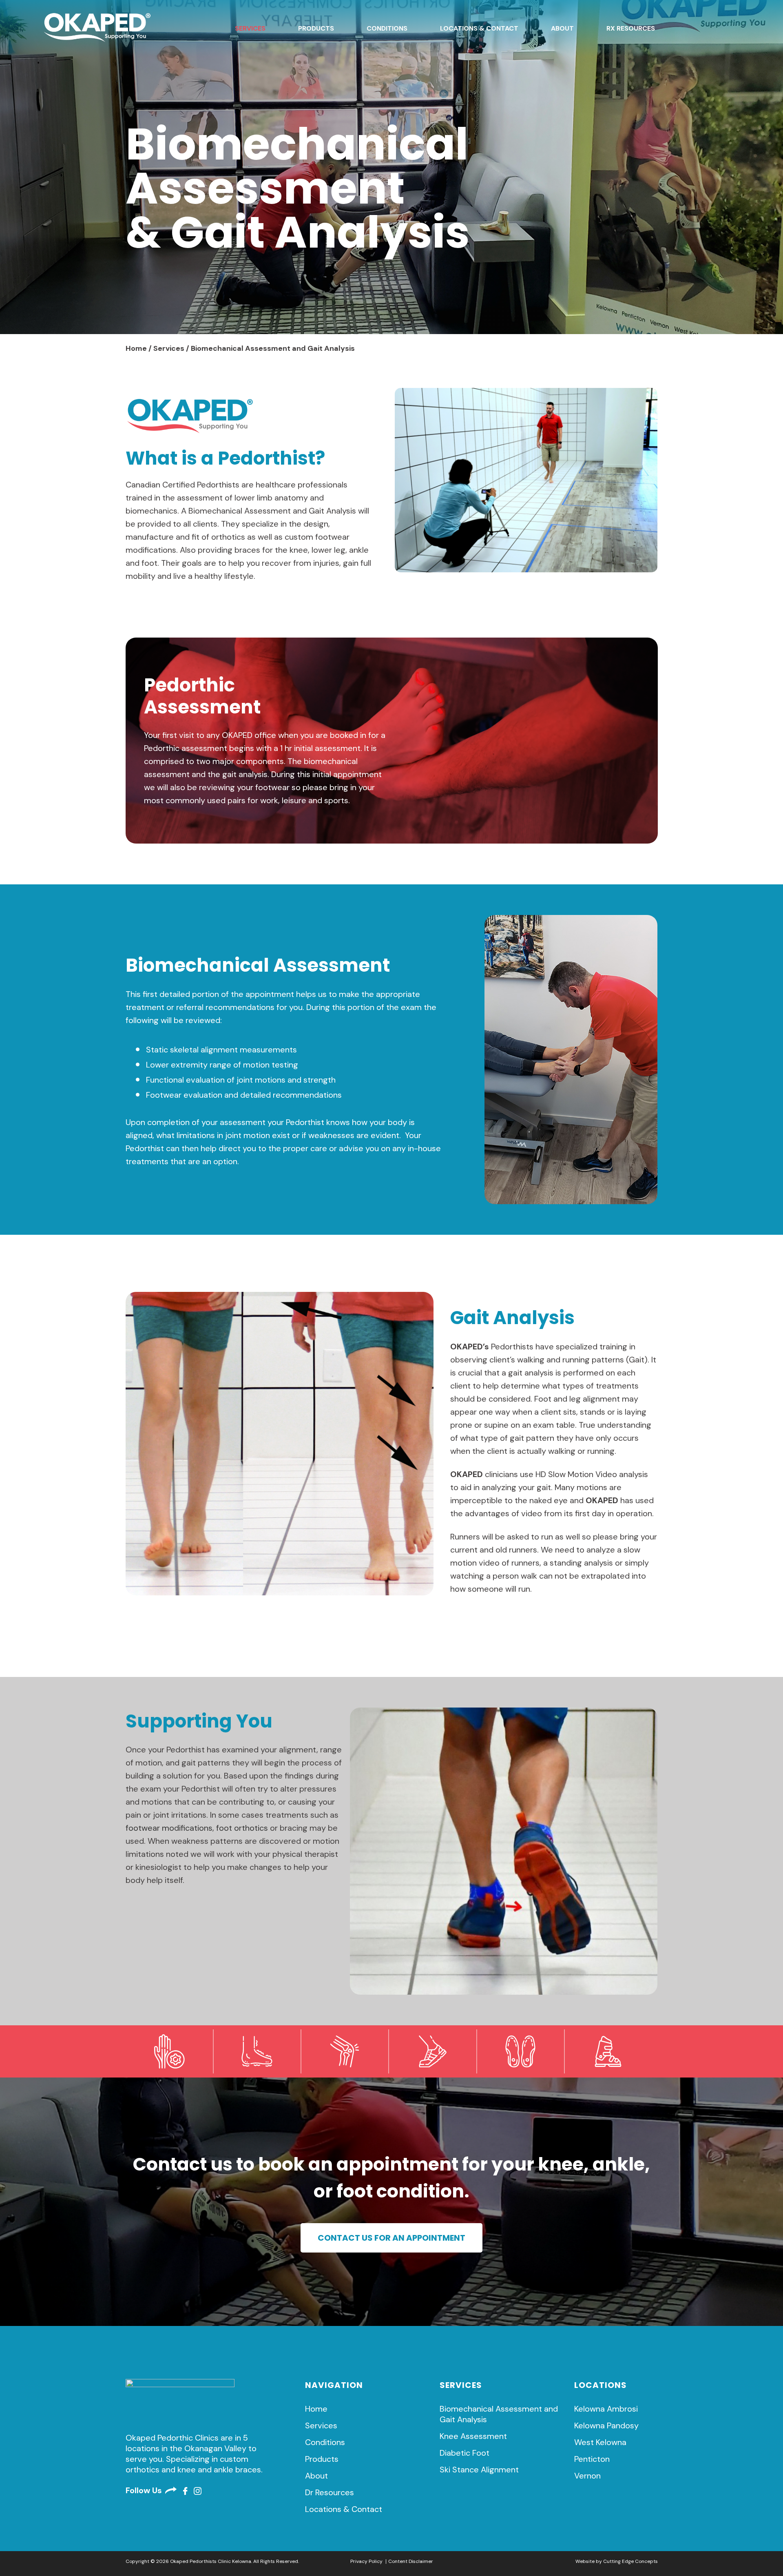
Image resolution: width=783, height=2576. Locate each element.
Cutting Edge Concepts (630, 2561)
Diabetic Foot (464, 2453)
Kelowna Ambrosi (606, 2409)
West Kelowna (600, 2442)
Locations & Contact (479, 28)
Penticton (592, 2459)
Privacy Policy (366, 2561)
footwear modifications (169, 1828)
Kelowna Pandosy (606, 2425)
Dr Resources (330, 2492)
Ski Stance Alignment (479, 2470)
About (562, 28)
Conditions (387, 28)
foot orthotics (242, 1828)
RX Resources (631, 28)
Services (250, 28)
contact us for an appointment (391, 2238)
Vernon (587, 2476)
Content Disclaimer (411, 2561)
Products (316, 28)
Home (136, 348)
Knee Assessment (473, 2436)
